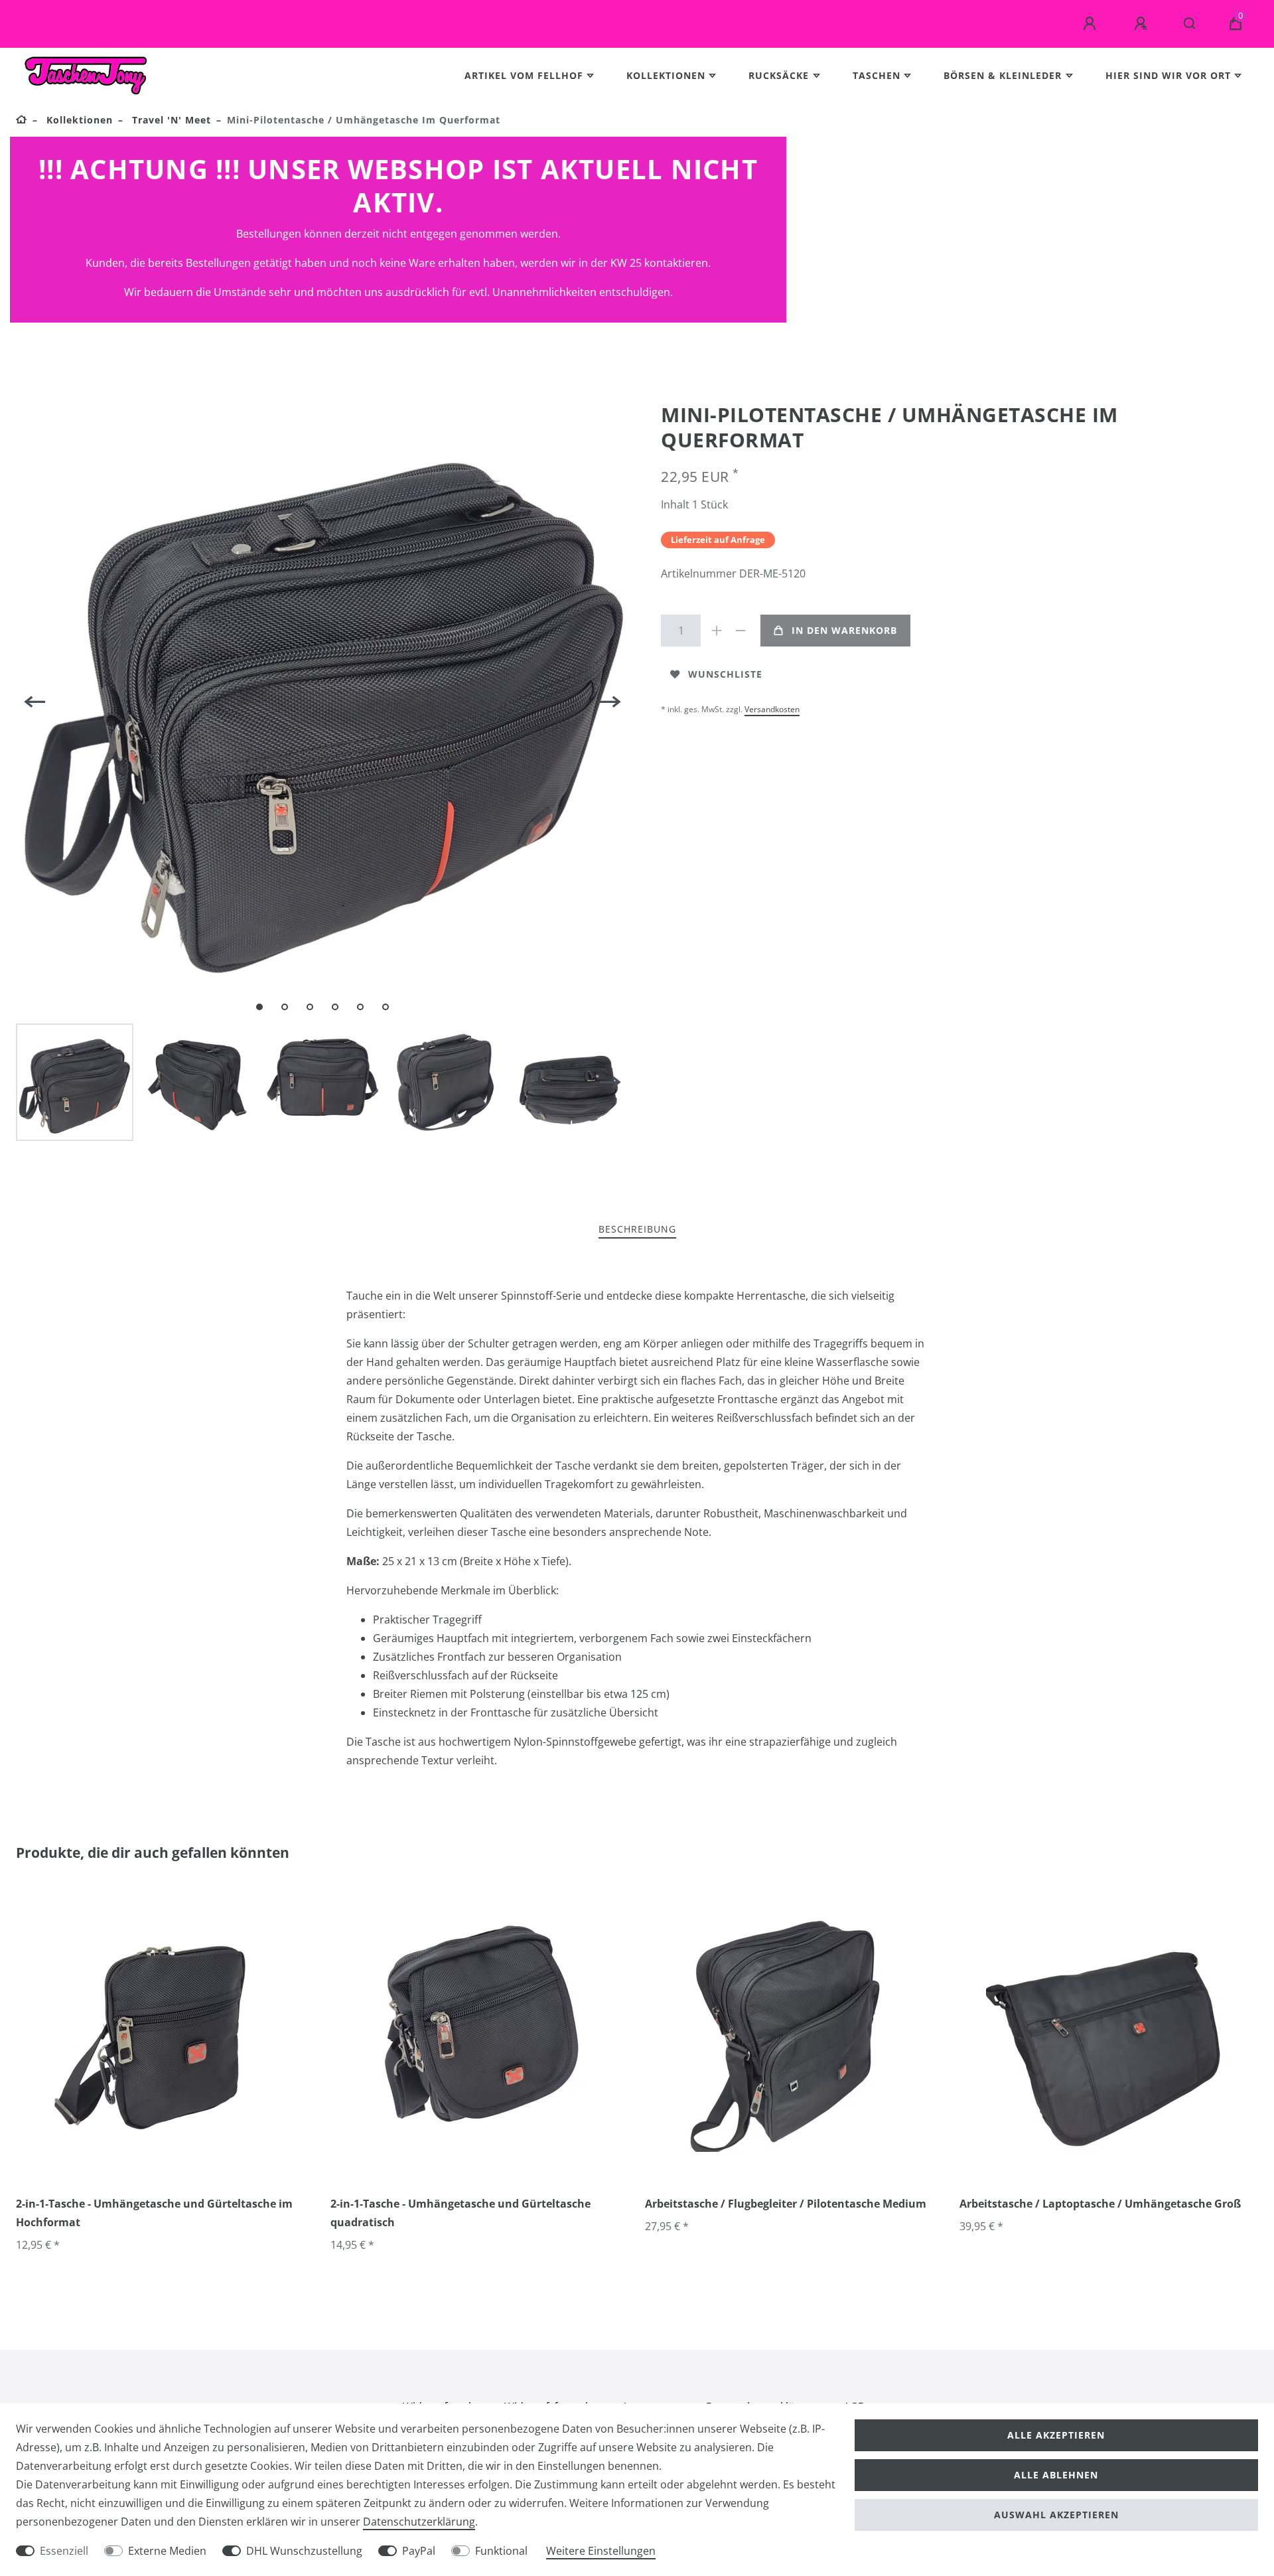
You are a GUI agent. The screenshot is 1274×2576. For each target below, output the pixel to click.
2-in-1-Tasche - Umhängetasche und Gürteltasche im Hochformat (154, 2213)
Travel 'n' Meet (170, 120)
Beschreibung (637, 1229)
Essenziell (64, 2551)
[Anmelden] (1092, 24)
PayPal (419, 2551)
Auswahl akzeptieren (1056, 2515)
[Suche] (1190, 24)
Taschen (877, 75)
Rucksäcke (779, 75)
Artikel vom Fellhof (524, 75)
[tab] (637, 1230)
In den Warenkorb (844, 630)
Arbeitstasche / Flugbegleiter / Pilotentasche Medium (786, 2204)
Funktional (501, 2551)
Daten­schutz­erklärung (419, 2522)
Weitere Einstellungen (601, 2551)
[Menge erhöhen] (717, 631)
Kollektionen (666, 75)
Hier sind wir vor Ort (1168, 75)
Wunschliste (725, 674)
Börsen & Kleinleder (1003, 75)
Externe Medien (167, 2551)
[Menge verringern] (741, 631)
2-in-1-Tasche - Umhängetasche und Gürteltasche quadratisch (460, 2213)
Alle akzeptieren (1056, 2435)
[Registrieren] (1143, 24)
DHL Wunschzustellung (304, 2551)
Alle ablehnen (1056, 2475)
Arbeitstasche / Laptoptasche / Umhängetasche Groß (1100, 2204)
